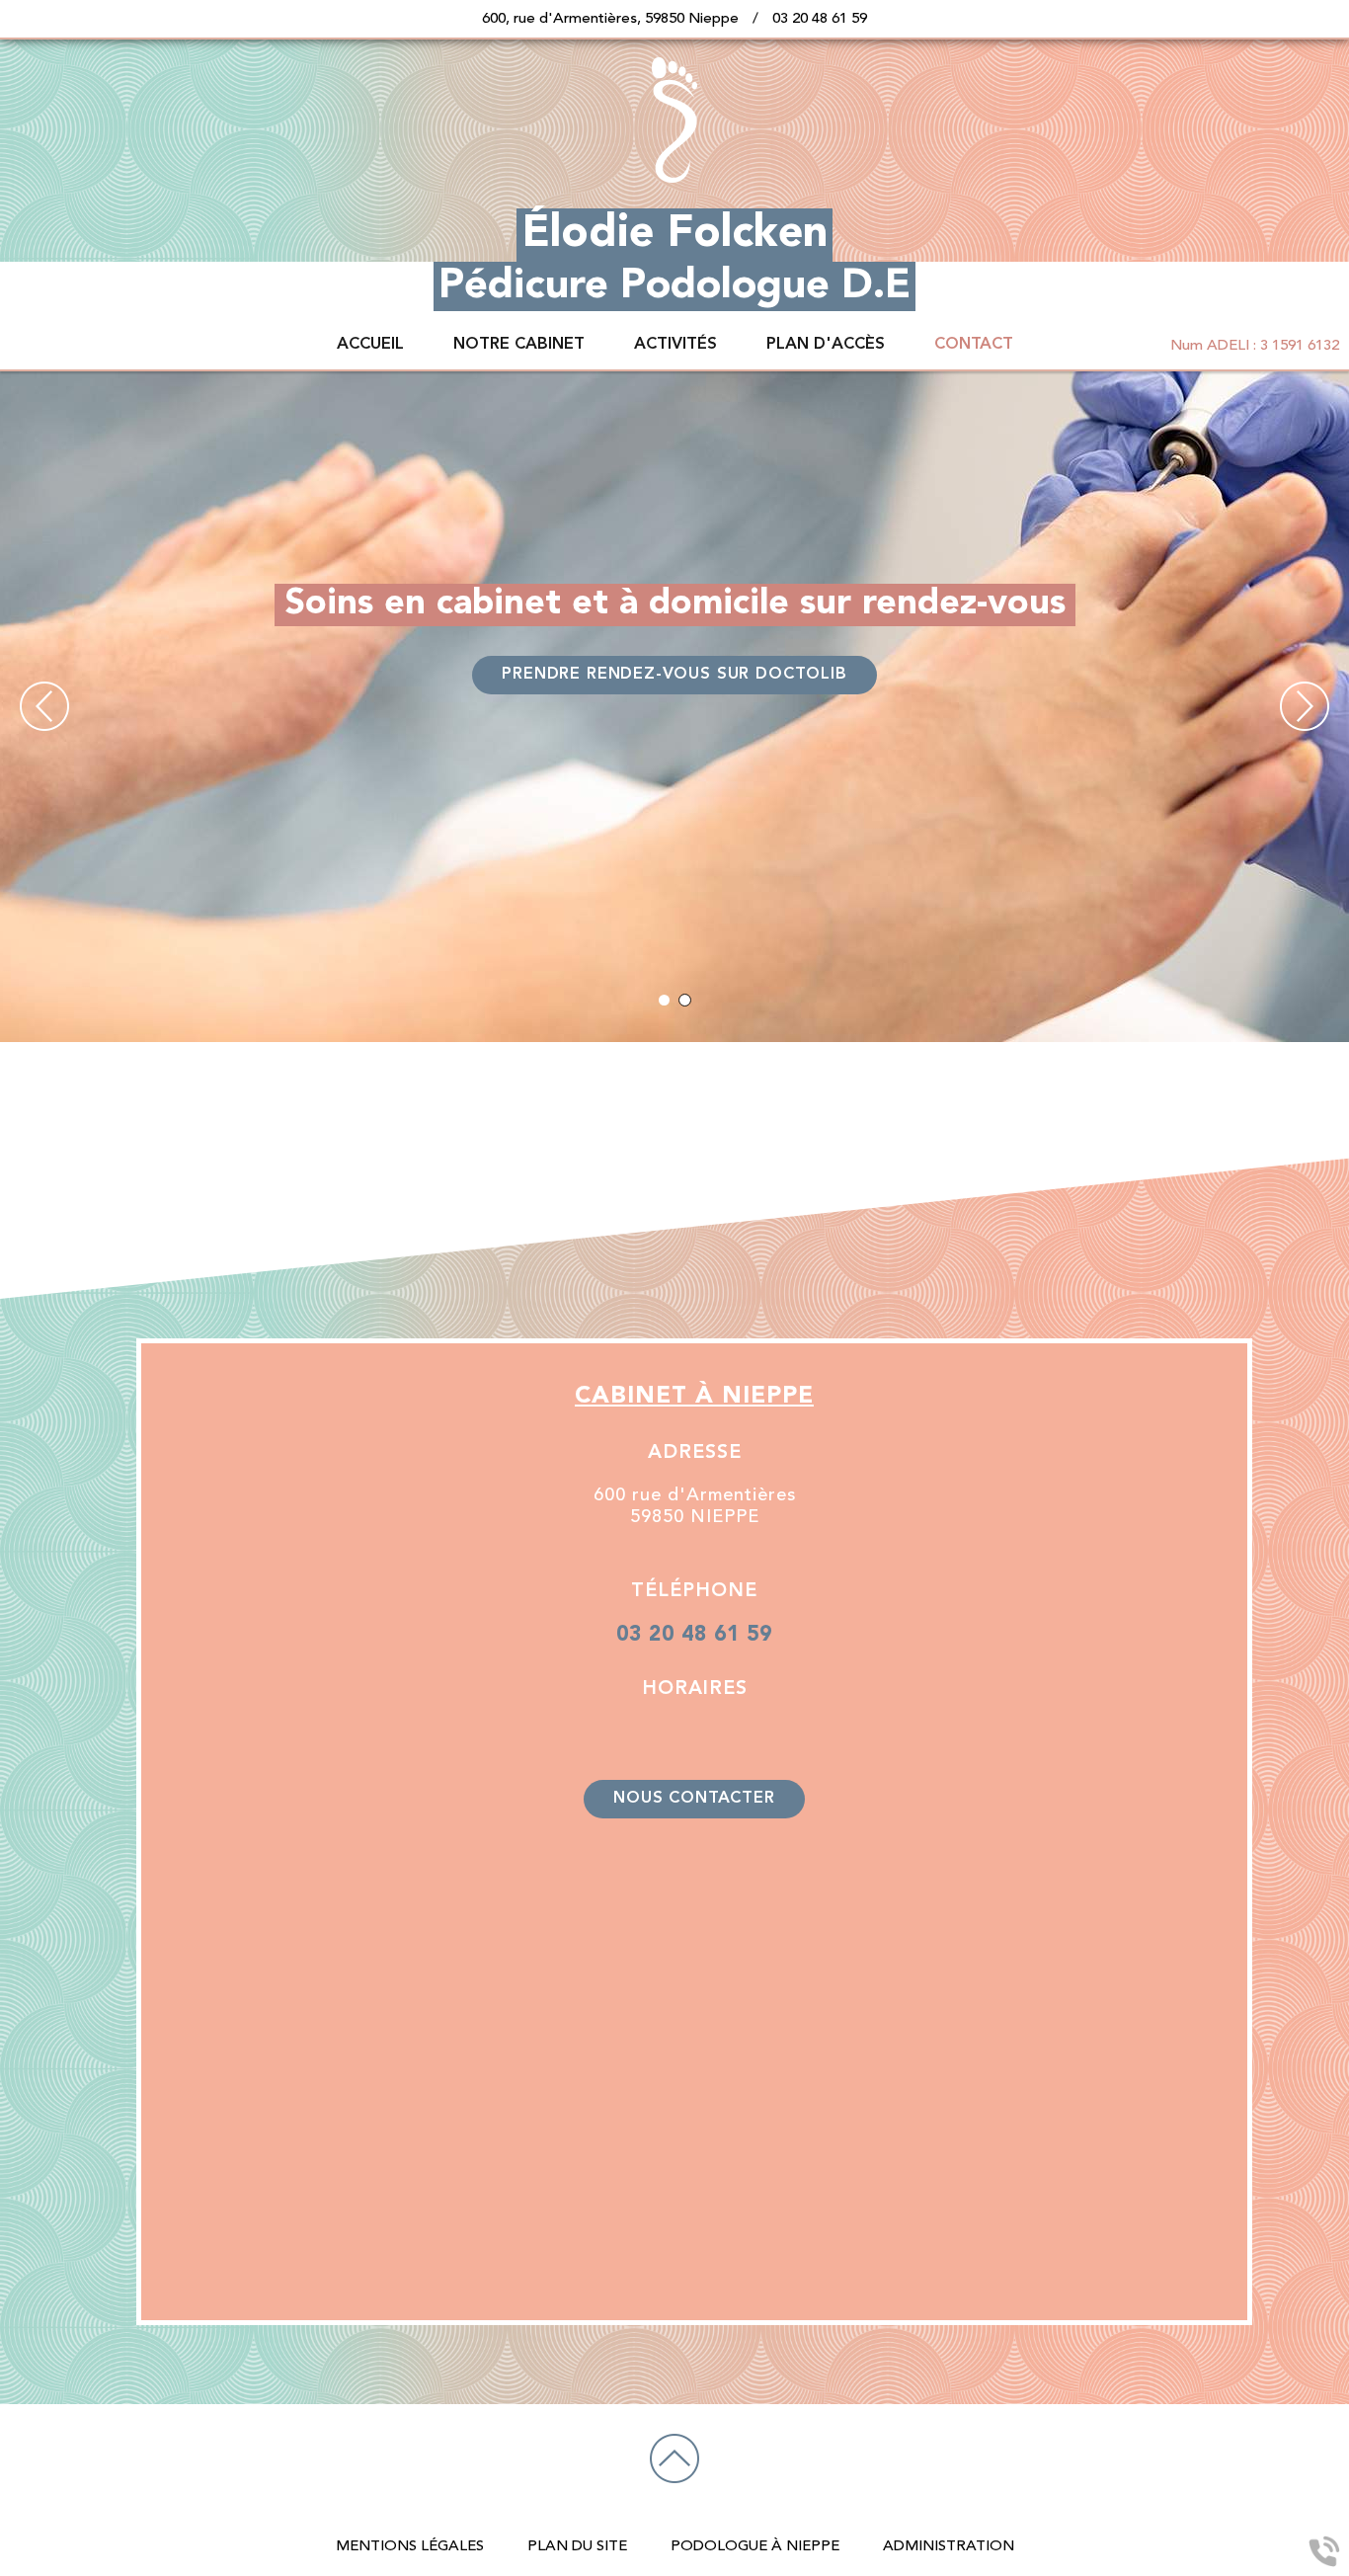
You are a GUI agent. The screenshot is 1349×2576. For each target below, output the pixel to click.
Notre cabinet (519, 345)
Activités (675, 345)
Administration (949, 2547)
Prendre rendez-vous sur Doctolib (674, 675)
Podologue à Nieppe (755, 2547)
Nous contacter (694, 1799)
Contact (974, 345)
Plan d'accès (826, 345)
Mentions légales (410, 2547)
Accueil (370, 345)
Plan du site (577, 2547)
